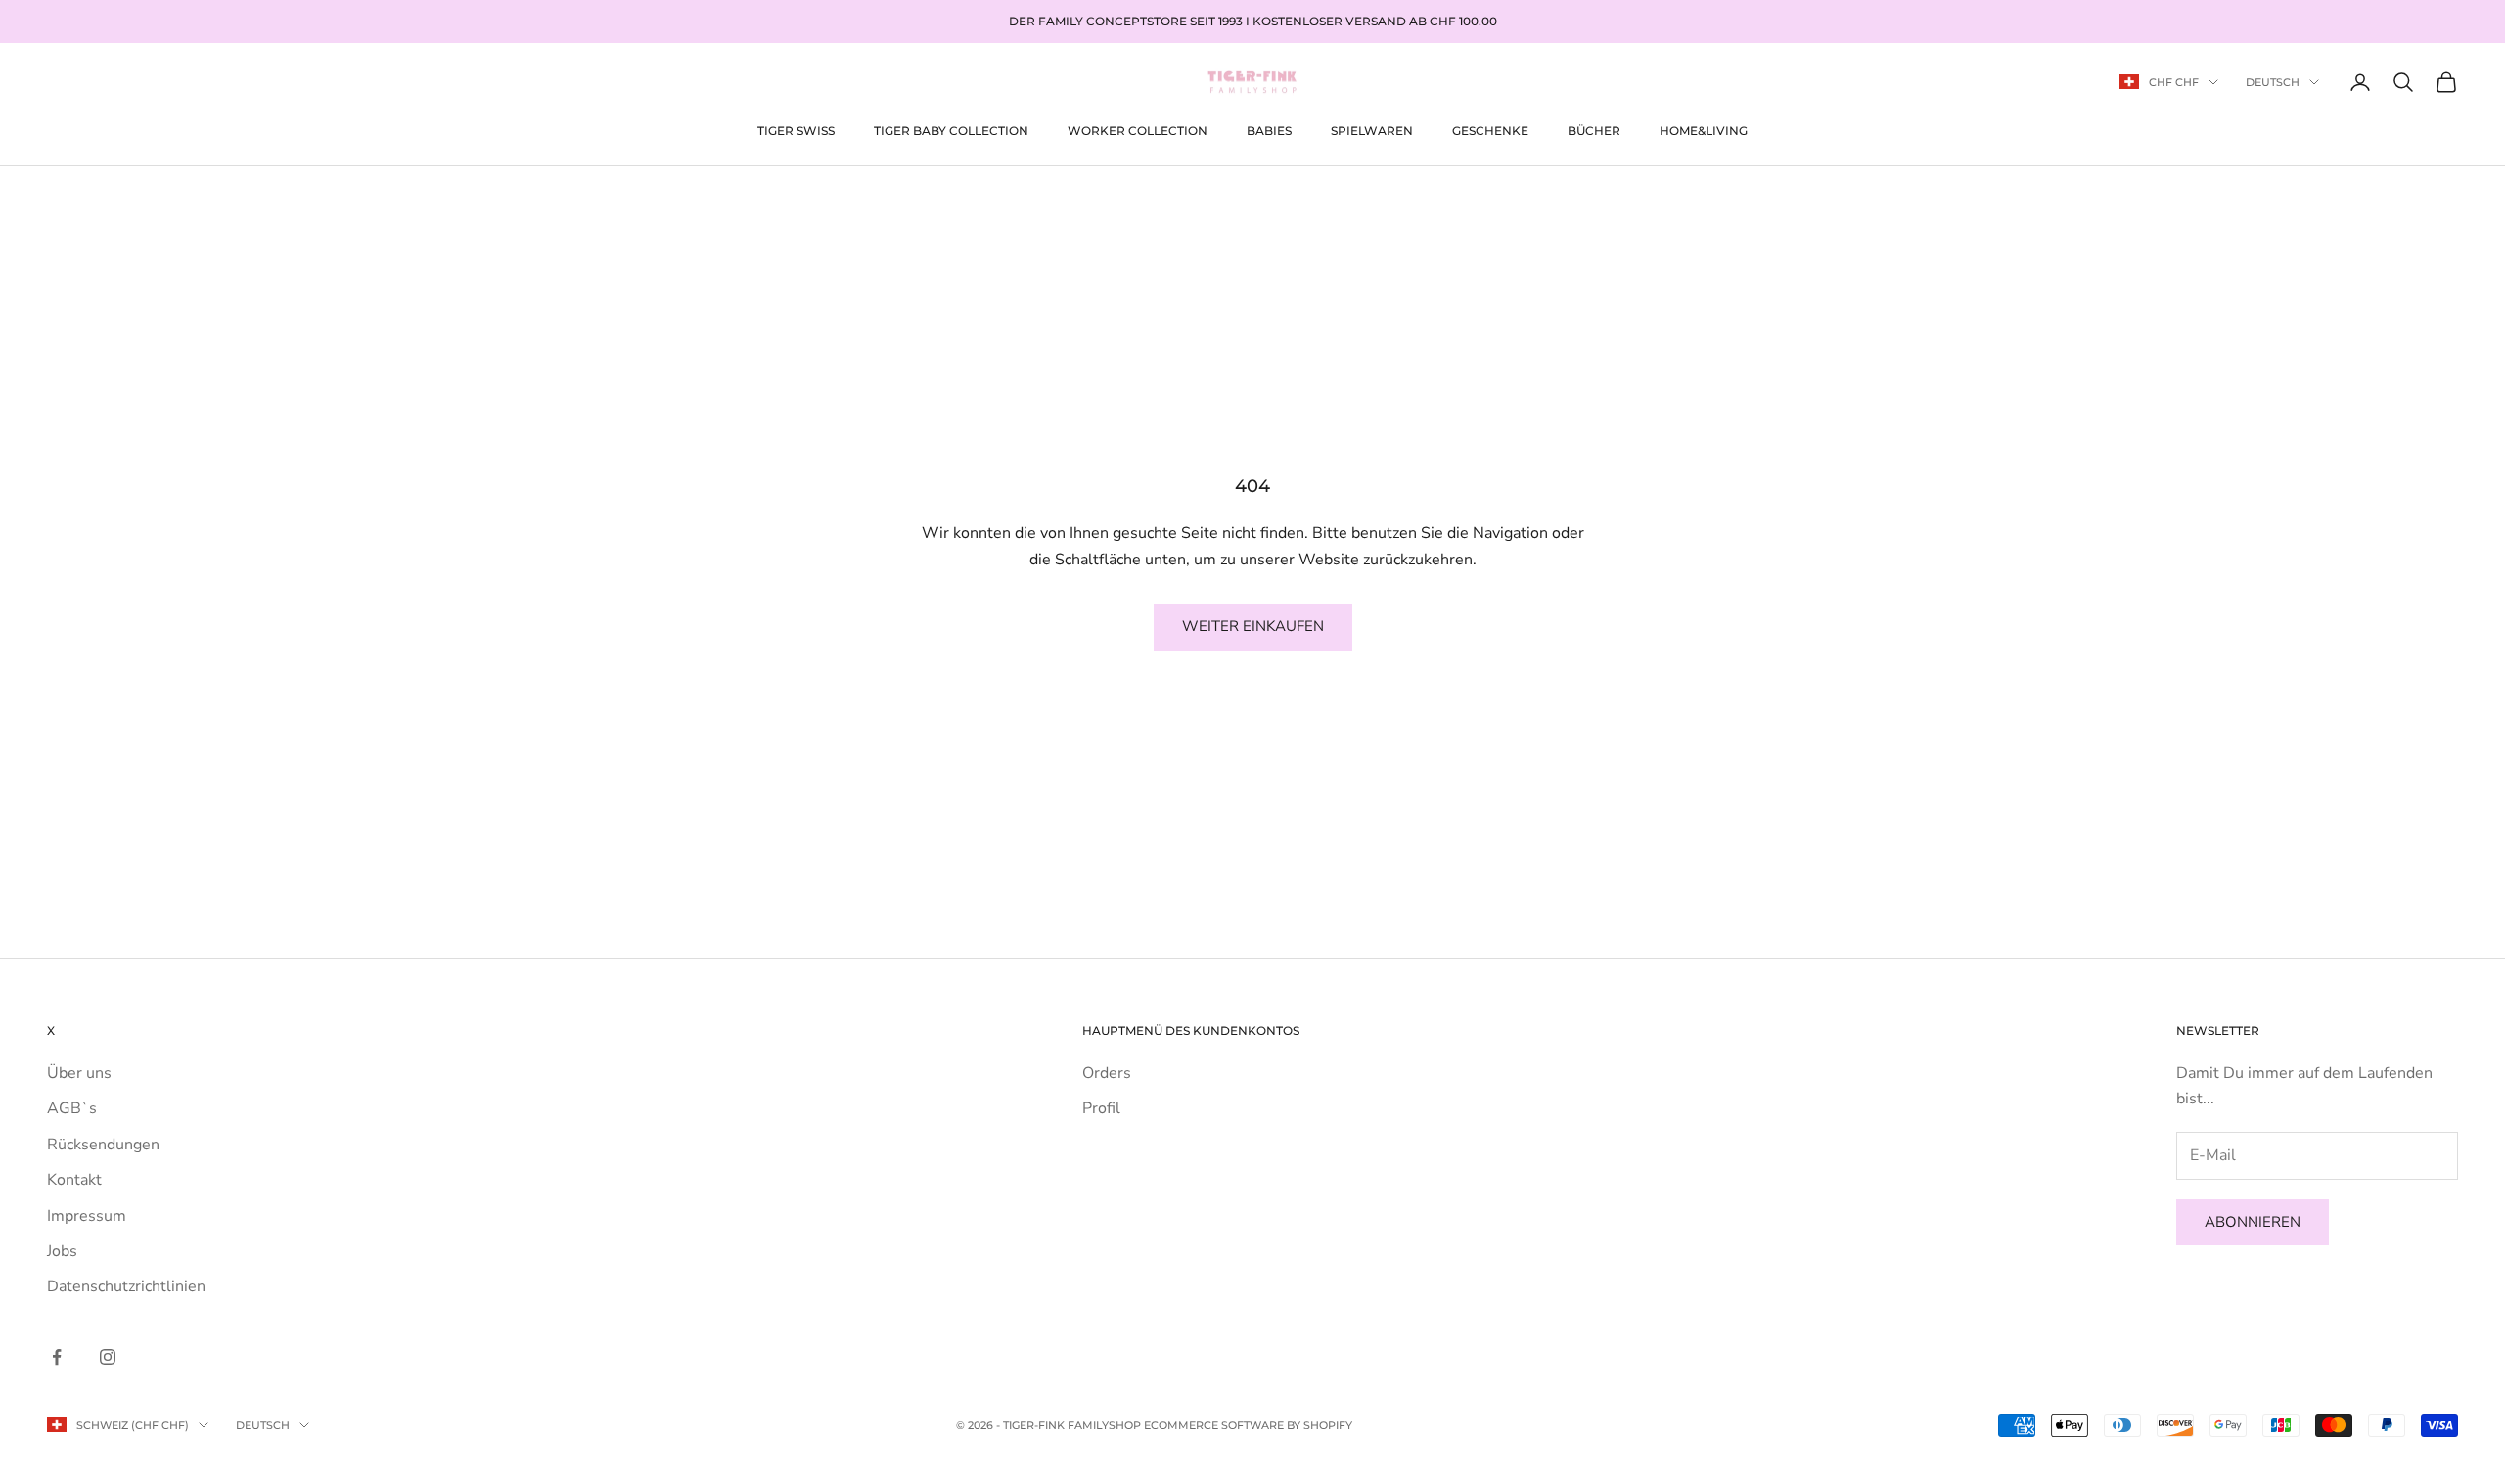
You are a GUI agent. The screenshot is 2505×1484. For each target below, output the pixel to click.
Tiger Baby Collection (951, 130)
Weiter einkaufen (1253, 626)
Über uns (79, 1073)
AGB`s (72, 1108)
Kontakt (74, 1180)
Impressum (87, 1216)
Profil (1101, 1108)
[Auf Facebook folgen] (57, 1357)
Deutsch (2273, 82)
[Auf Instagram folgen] (108, 1357)
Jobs (62, 1251)
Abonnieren (2253, 1222)
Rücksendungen (103, 1145)
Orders (1107, 1073)
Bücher (1594, 130)
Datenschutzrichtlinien (126, 1286)
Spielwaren (1372, 130)
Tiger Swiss (796, 130)
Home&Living (1704, 130)
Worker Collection (1138, 130)
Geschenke (1490, 130)
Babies (1269, 130)
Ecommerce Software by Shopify (1248, 1425)
